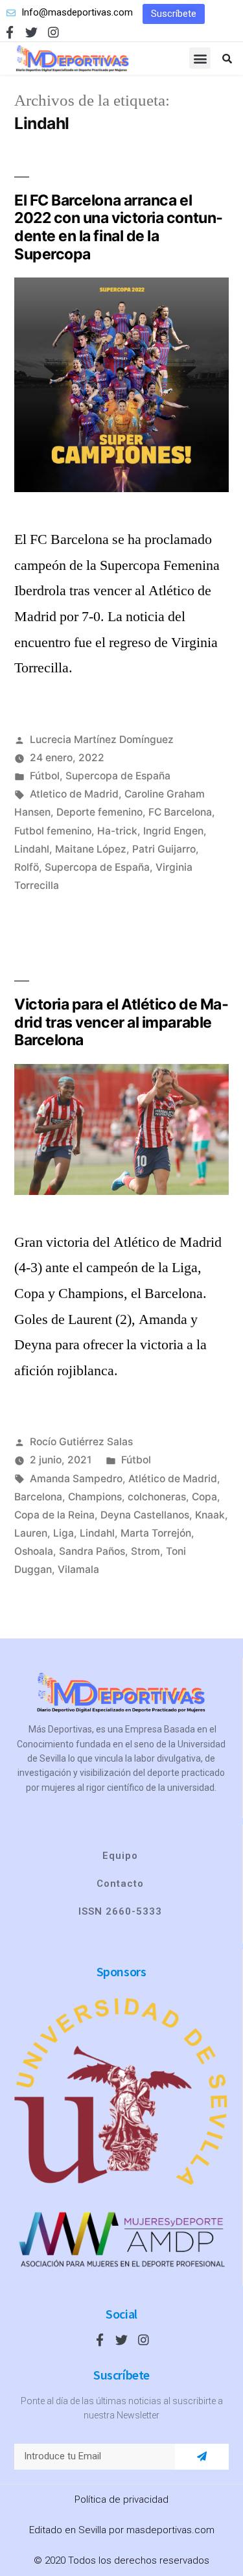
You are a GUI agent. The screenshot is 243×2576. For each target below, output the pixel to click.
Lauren (31, 1533)
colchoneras (157, 1497)
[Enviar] (202, 2457)
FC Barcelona (180, 812)
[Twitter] (31, 32)
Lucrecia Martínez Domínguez (102, 739)
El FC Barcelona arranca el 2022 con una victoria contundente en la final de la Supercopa (119, 227)
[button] (174, 14)
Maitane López (91, 849)
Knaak (210, 1515)
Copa (204, 1497)
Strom (145, 1551)
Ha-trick (117, 831)
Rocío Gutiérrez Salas (81, 1442)
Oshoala (34, 1551)
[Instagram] (53, 32)
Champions (95, 1497)
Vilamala (78, 1569)
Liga (64, 1533)
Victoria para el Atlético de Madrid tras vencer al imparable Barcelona (121, 1022)
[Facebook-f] (9, 32)
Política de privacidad (121, 2499)
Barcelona (38, 1497)
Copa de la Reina (54, 1515)
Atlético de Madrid (173, 1479)
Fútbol (45, 776)
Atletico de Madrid (74, 794)
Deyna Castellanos (145, 1515)
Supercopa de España (118, 776)
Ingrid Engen (173, 831)
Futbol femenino (53, 831)
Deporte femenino (99, 812)
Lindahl (32, 849)
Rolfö (27, 867)
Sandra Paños (92, 1551)
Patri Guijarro (164, 849)
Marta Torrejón (156, 1533)
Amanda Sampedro (76, 1479)
